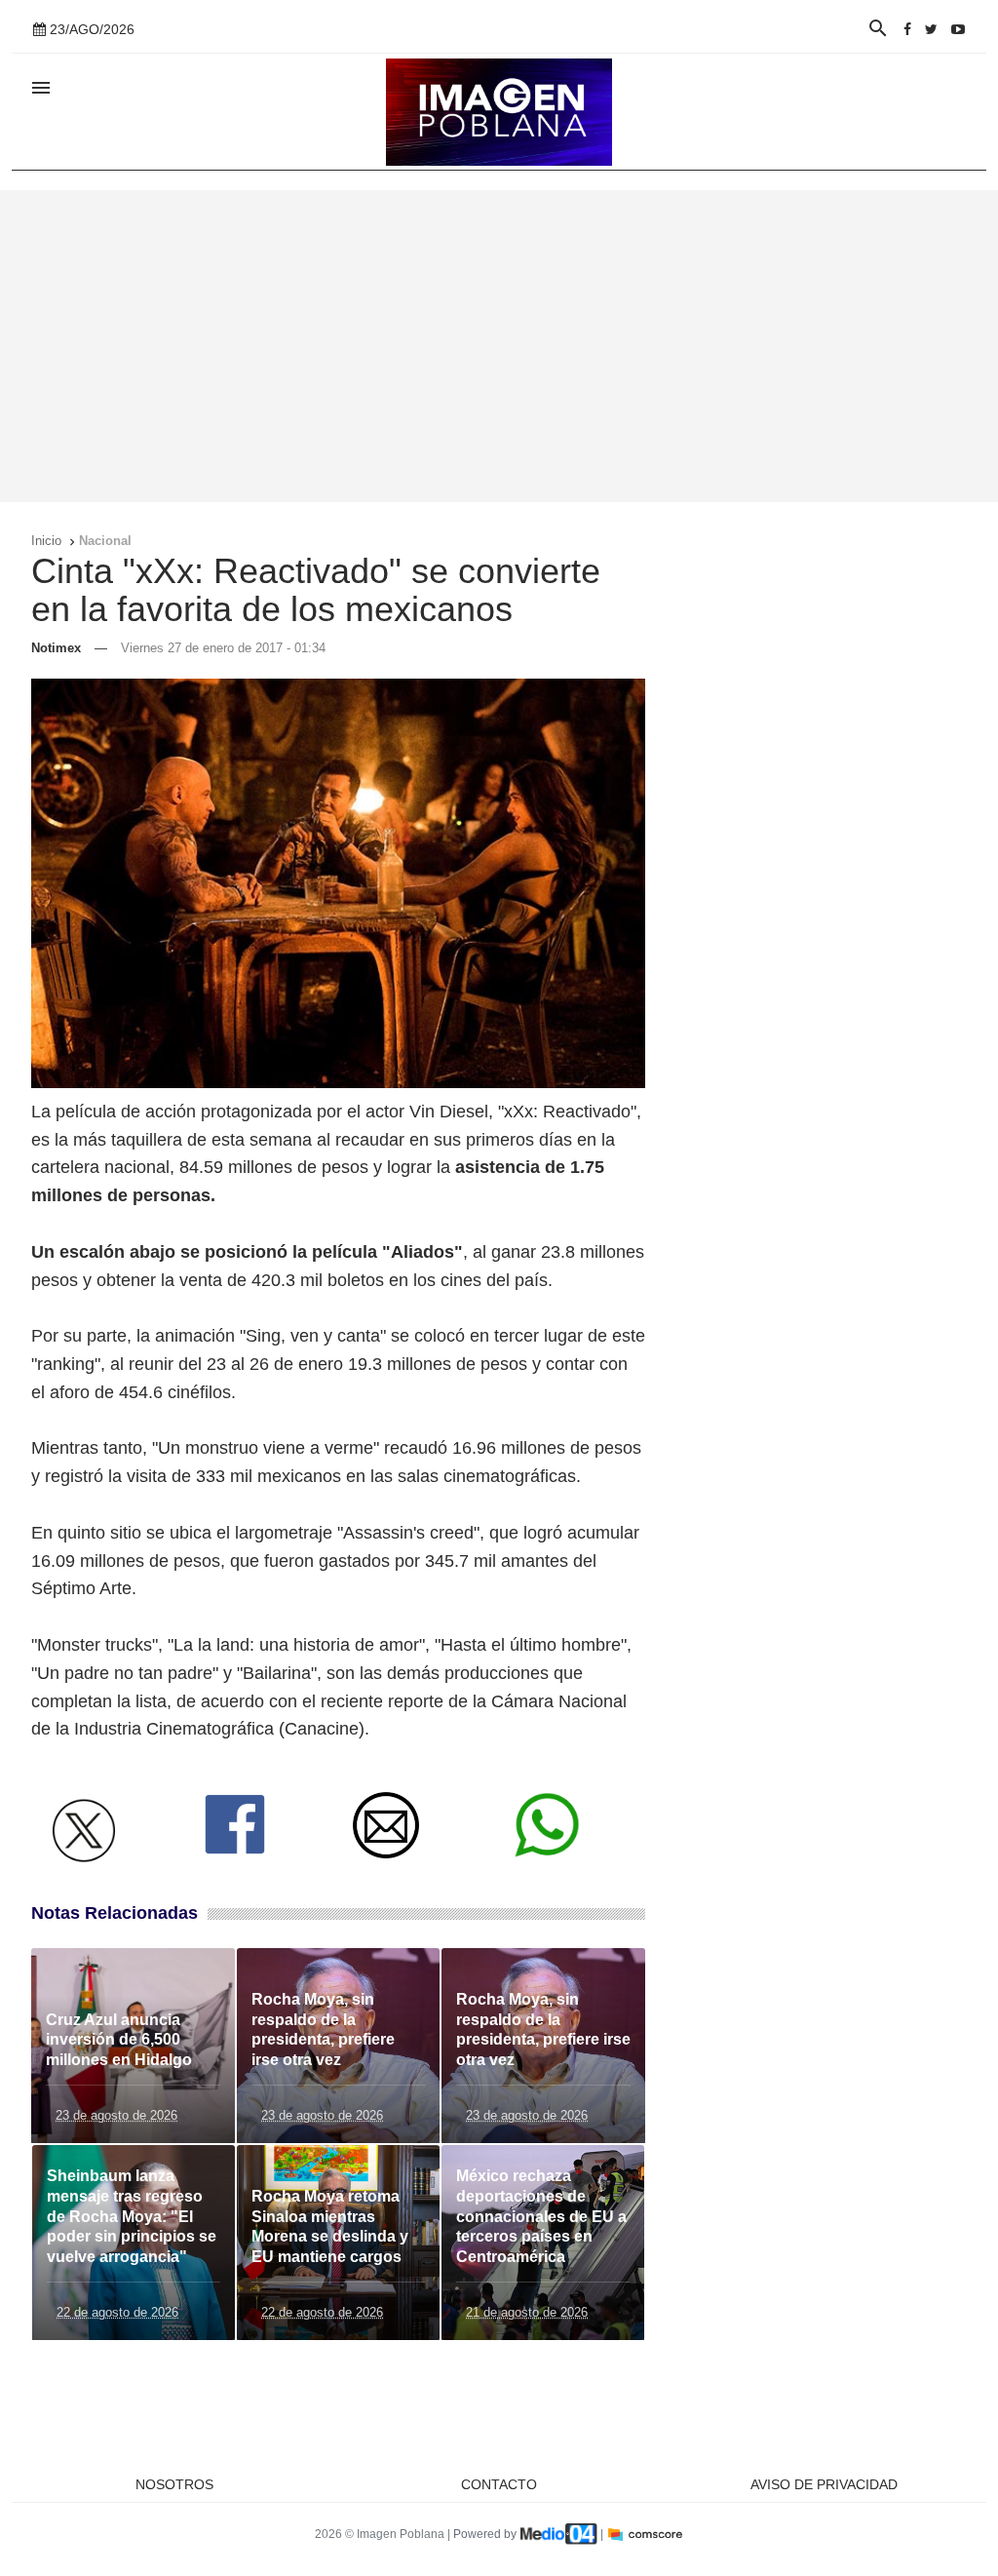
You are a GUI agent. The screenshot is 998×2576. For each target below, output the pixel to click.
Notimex (56, 648)
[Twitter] (931, 29)
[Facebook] (907, 29)
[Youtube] (958, 29)
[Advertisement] (499, 346)
